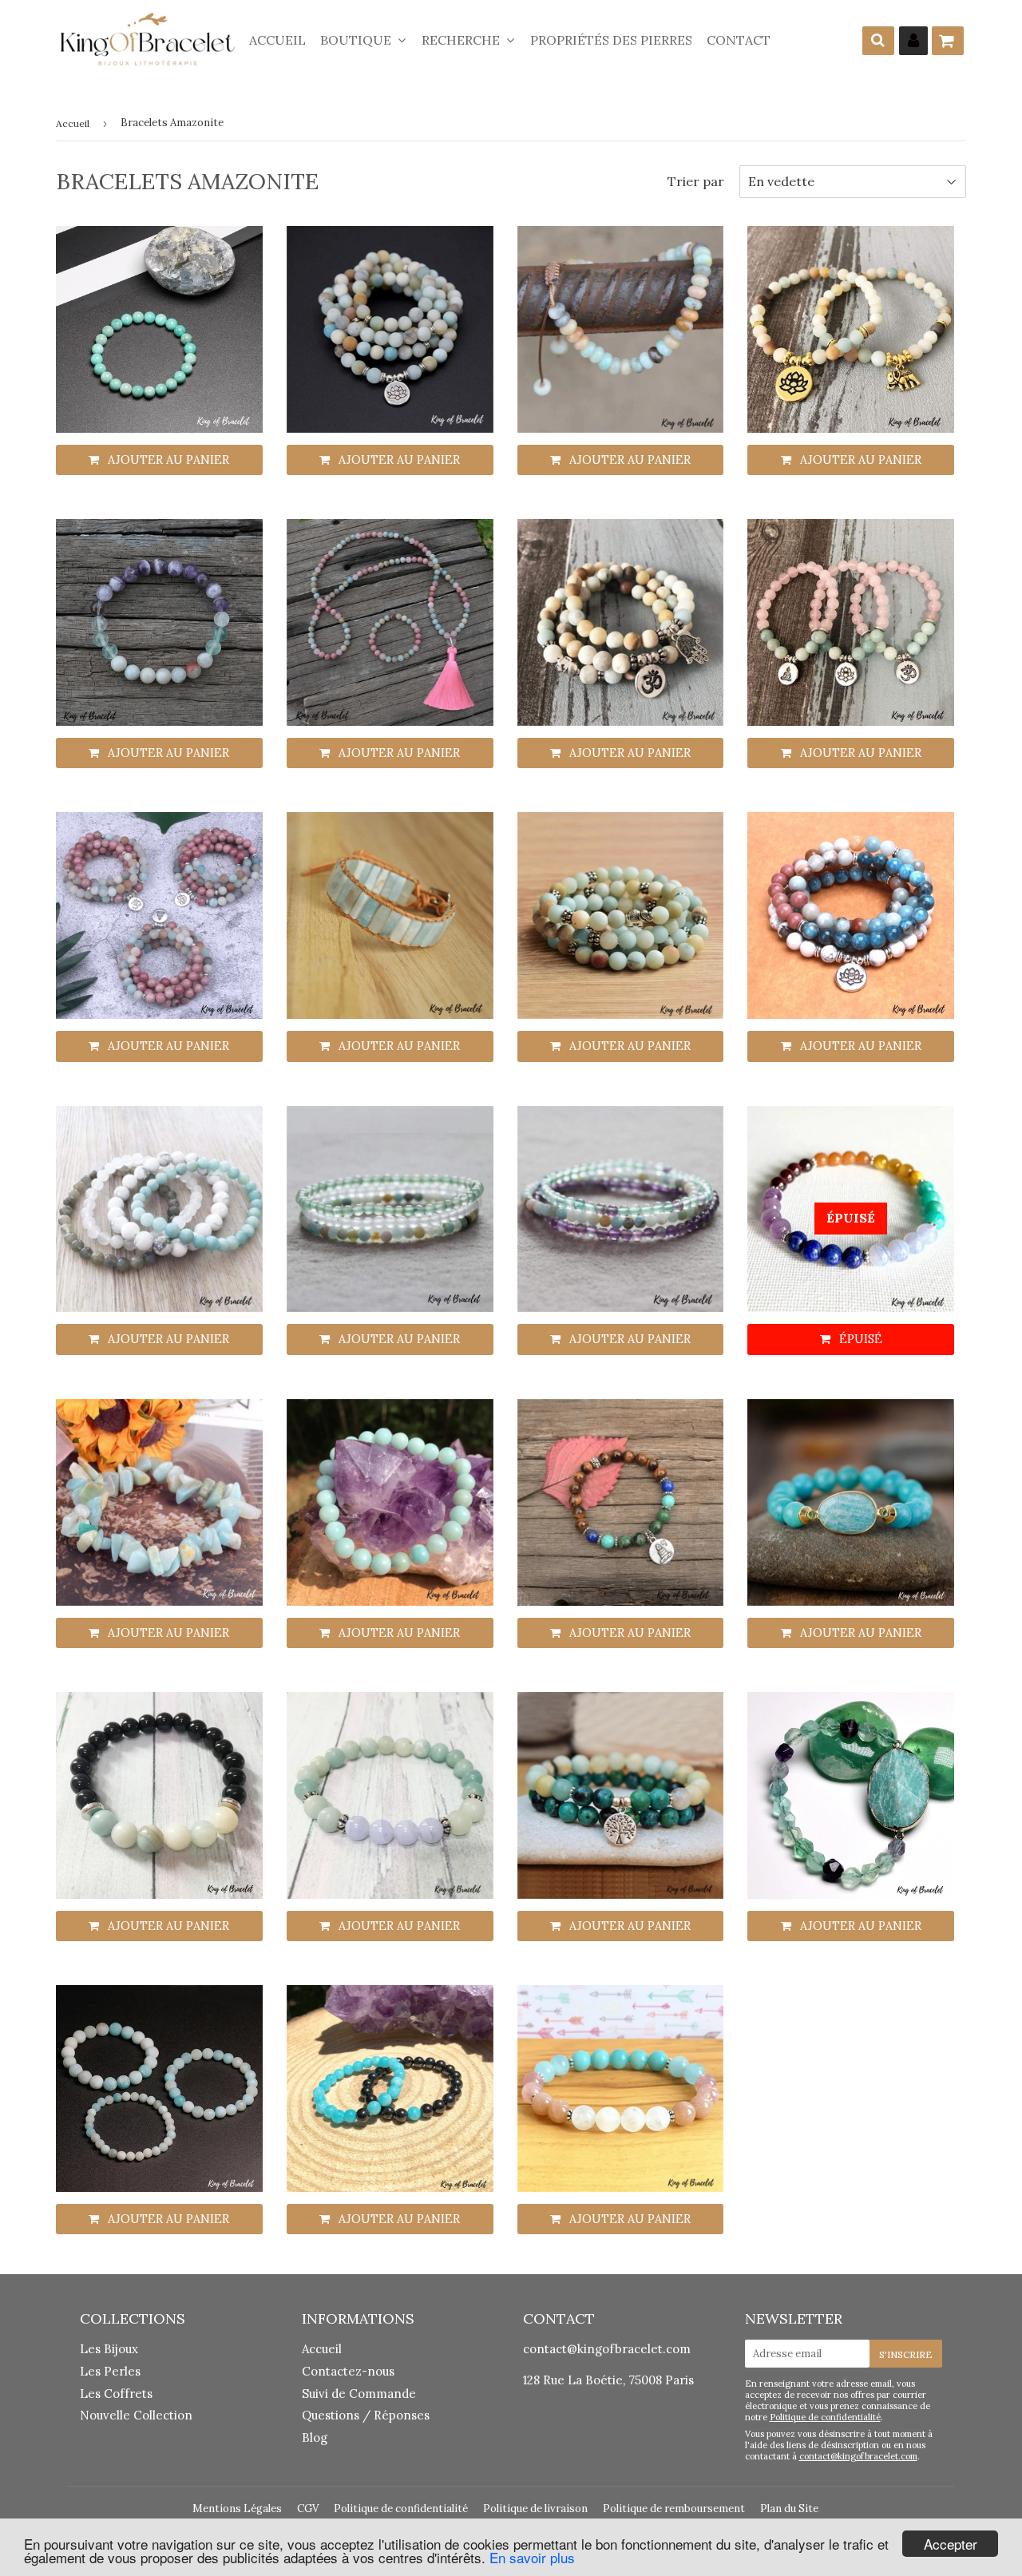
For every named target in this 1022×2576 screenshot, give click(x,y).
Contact (739, 40)
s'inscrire (906, 2354)
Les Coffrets (116, 2394)
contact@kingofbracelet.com (607, 2349)
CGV (308, 2509)
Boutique (357, 40)
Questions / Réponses (366, 2415)
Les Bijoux (109, 2349)
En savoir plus (532, 2557)
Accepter (951, 2544)
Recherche (462, 40)
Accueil (277, 40)
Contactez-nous (348, 2371)
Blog (315, 2437)
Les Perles (110, 2371)
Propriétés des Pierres (611, 40)
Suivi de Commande (359, 2394)
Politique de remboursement (674, 2509)
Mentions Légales (237, 2509)
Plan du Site (789, 2509)
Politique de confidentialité (825, 2417)
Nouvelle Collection (136, 2415)
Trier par (696, 181)
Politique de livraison (535, 2509)
